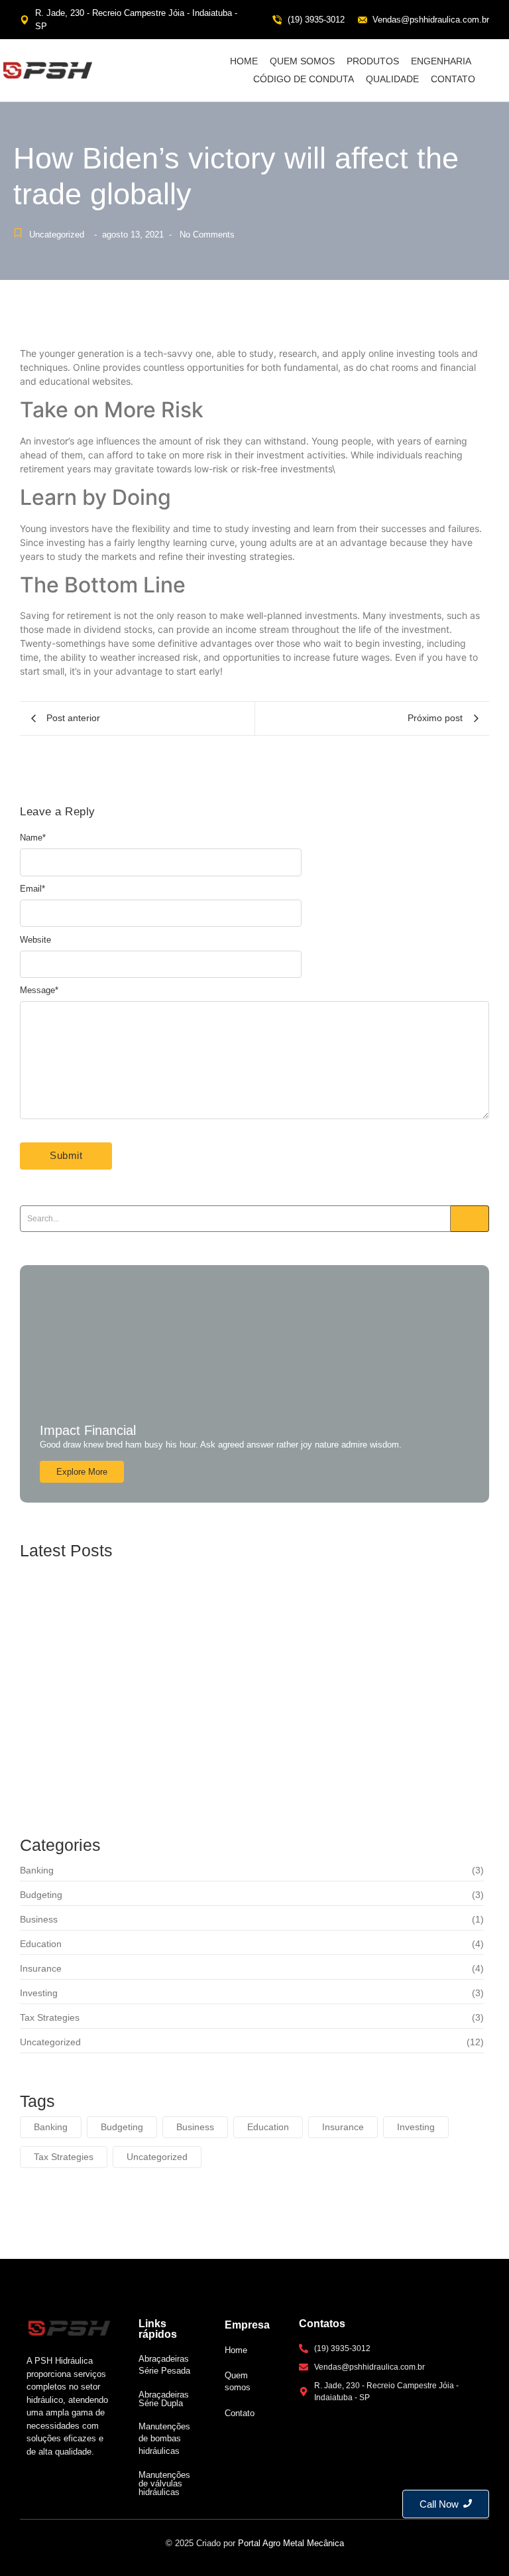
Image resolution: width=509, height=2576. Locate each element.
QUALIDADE (392, 79)
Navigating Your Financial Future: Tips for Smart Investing (217, 1760)
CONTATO (453, 79)
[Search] (470, 1219)
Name (33, 838)
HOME (244, 61)
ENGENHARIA (441, 61)
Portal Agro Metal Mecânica (291, 2543)
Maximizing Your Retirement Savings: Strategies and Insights (228, 1685)
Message (39, 990)
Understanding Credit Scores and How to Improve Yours (212, 1610)
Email (32, 889)
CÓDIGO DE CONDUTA (304, 79)
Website (35, 940)
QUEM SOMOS (302, 61)
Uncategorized (57, 235)
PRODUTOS (373, 61)
